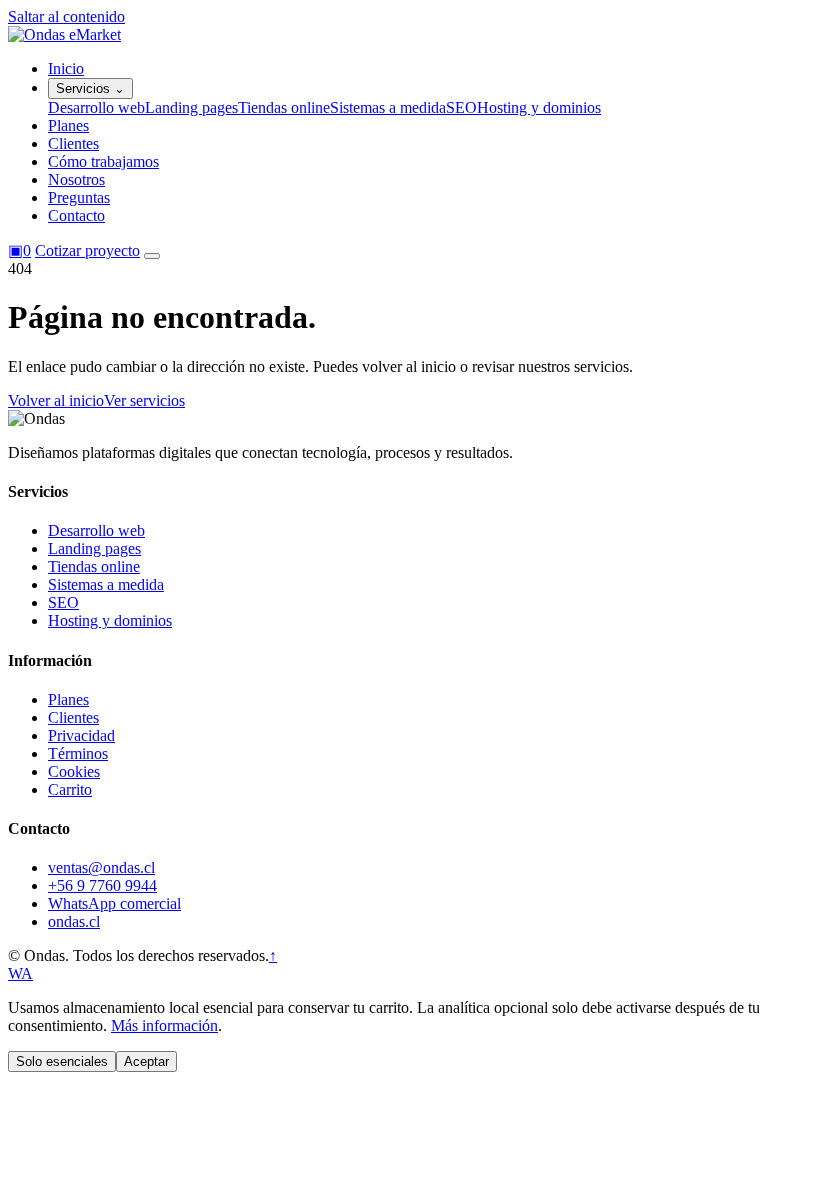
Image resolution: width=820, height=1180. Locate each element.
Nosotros (76, 179)
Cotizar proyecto (87, 250)
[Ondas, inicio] (64, 34)
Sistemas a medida (388, 107)
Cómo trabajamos (103, 161)
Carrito (70, 789)
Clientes (73, 143)
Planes (68, 125)
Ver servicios (144, 400)
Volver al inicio (56, 400)
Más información (164, 1025)
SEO (461, 107)
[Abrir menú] (152, 256)
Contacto (76, 215)
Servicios (90, 88)
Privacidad (81, 735)
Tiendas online (284, 107)
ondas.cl (74, 921)
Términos (78, 753)
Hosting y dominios (539, 107)
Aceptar (146, 1061)
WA (20, 973)
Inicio (66, 68)
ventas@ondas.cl (101, 867)
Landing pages (191, 107)
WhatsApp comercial (114, 903)
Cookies (74, 771)
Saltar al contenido (66, 16)
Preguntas (79, 197)
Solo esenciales (62, 1061)
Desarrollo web (96, 107)
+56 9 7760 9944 (102, 885)
